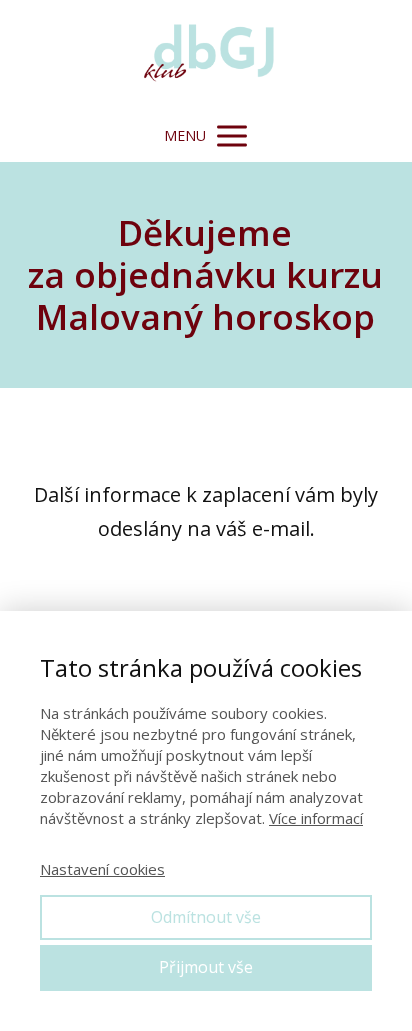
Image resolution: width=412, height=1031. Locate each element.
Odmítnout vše (206, 917)
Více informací (316, 818)
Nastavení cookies (102, 869)
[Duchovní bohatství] (206, 55)
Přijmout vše (206, 967)
